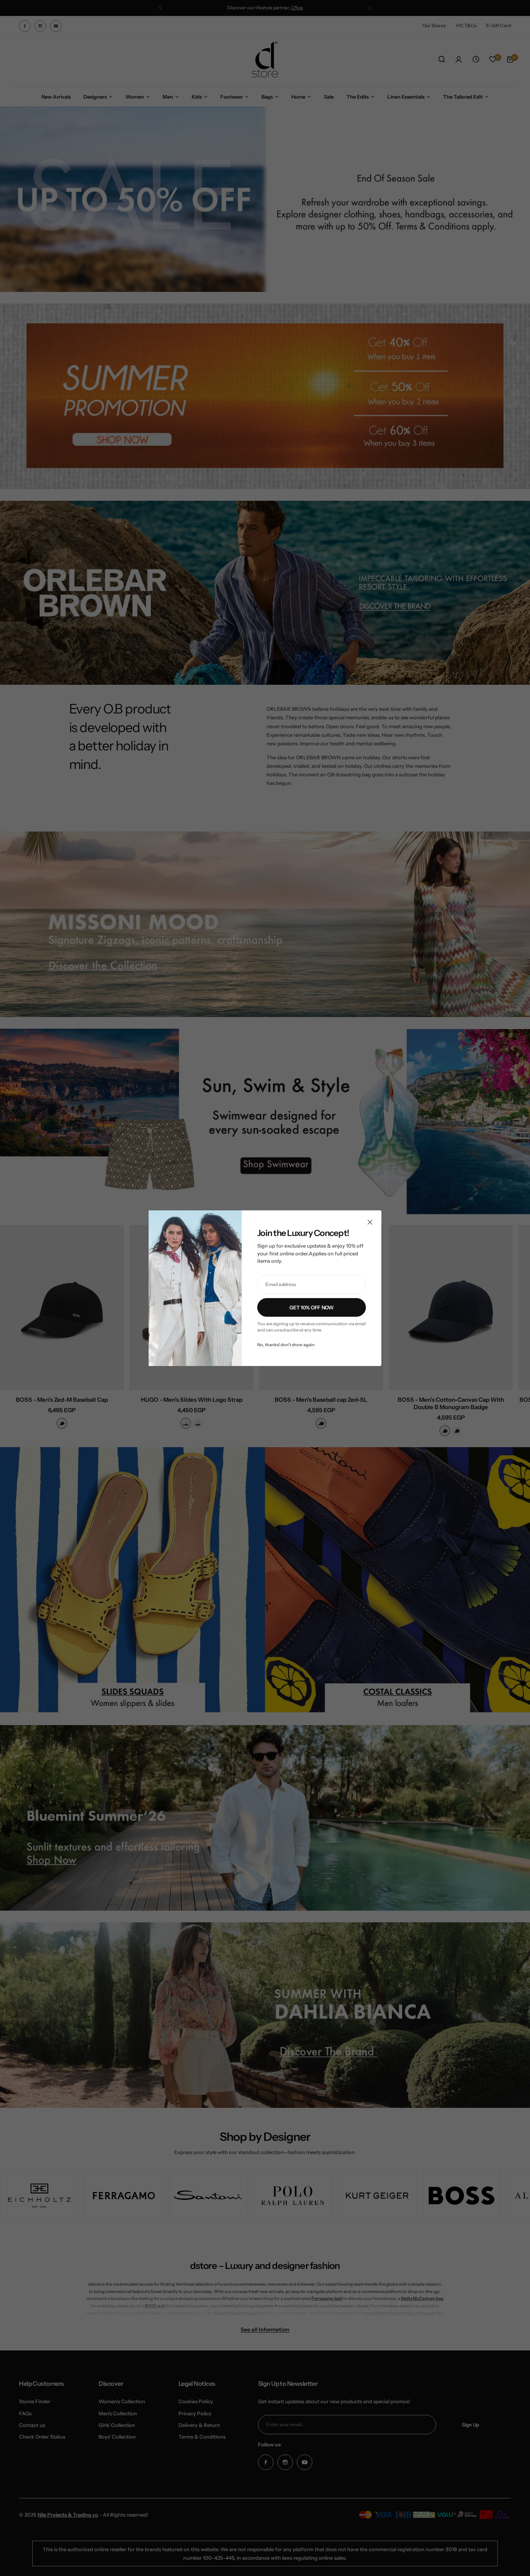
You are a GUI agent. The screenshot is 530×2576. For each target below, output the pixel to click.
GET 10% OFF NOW (311, 1307)
